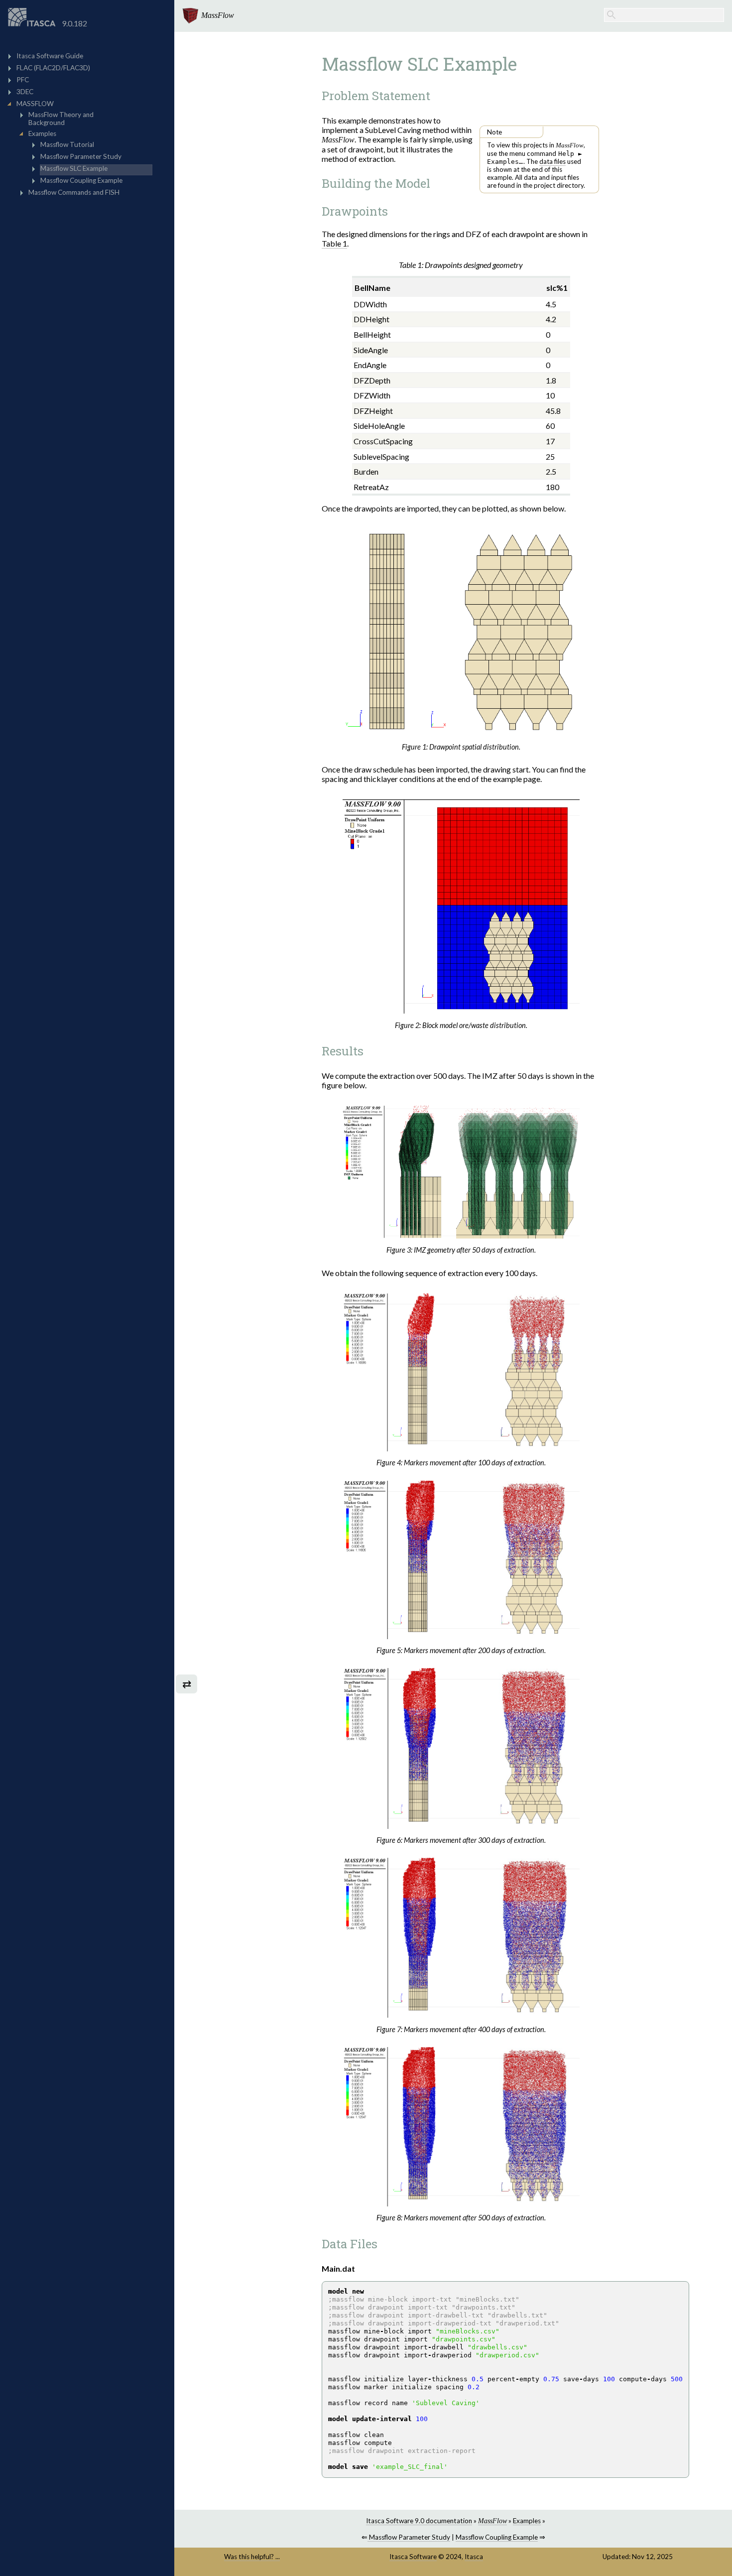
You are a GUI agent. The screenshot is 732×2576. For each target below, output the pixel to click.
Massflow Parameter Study (409, 2537)
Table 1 (334, 243)
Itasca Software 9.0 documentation (419, 2521)
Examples (527, 2521)
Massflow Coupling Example (497, 2537)
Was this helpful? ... (252, 2557)
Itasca (474, 2557)
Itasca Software (413, 2557)
